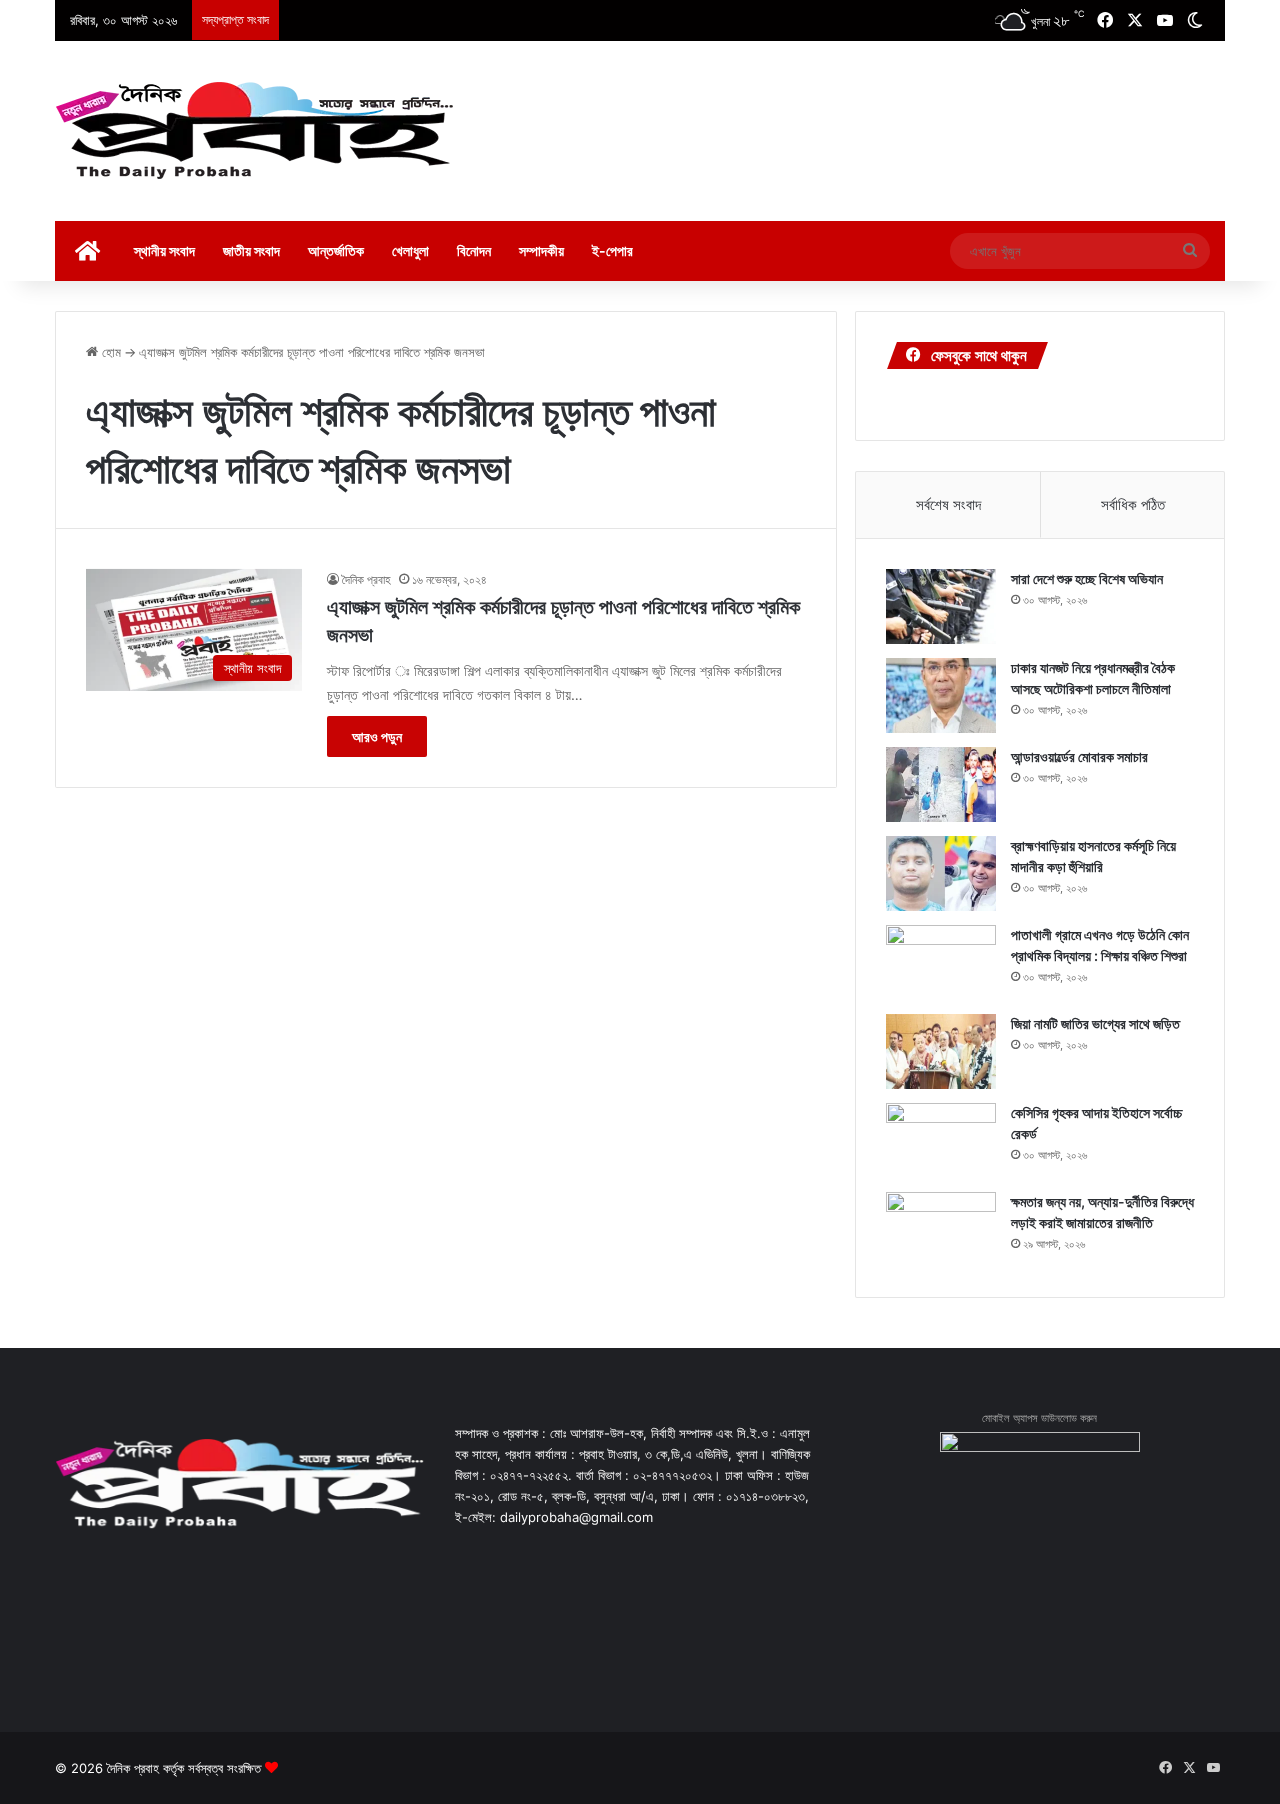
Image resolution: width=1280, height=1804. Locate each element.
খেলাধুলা (410, 250)
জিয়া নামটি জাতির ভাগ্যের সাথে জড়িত (1095, 1023)
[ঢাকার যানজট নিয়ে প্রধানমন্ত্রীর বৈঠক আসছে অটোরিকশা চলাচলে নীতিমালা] (941, 695)
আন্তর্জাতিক (336, 250)
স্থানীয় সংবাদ (164, 250)
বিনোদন (474, 250)
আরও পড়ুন (377, 736)
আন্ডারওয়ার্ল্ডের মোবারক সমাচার (1079, 756)
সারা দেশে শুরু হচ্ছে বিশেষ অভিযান (1087, 578)
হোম (109, 352)
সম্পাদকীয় (541, 250)
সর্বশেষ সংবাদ (948, 504)
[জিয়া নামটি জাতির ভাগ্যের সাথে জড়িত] (941, 1051)
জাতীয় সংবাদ (251, 250)
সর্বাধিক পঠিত (1133, 504)
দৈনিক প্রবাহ (366, 579)
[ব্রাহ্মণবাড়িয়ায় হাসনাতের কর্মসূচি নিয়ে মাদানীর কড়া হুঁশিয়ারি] (941, 873)
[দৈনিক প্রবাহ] (255, 131)
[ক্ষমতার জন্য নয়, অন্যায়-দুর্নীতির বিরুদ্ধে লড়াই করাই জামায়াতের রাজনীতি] (941, 1229)
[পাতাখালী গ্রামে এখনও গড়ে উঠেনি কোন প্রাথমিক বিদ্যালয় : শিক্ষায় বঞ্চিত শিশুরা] (941, 962)
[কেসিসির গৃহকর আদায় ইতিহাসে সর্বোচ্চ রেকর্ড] (941, 1140)
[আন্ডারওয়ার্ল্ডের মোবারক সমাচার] (941, 784)
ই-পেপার (612, 250)
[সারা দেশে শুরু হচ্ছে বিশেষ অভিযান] (941, 606)
